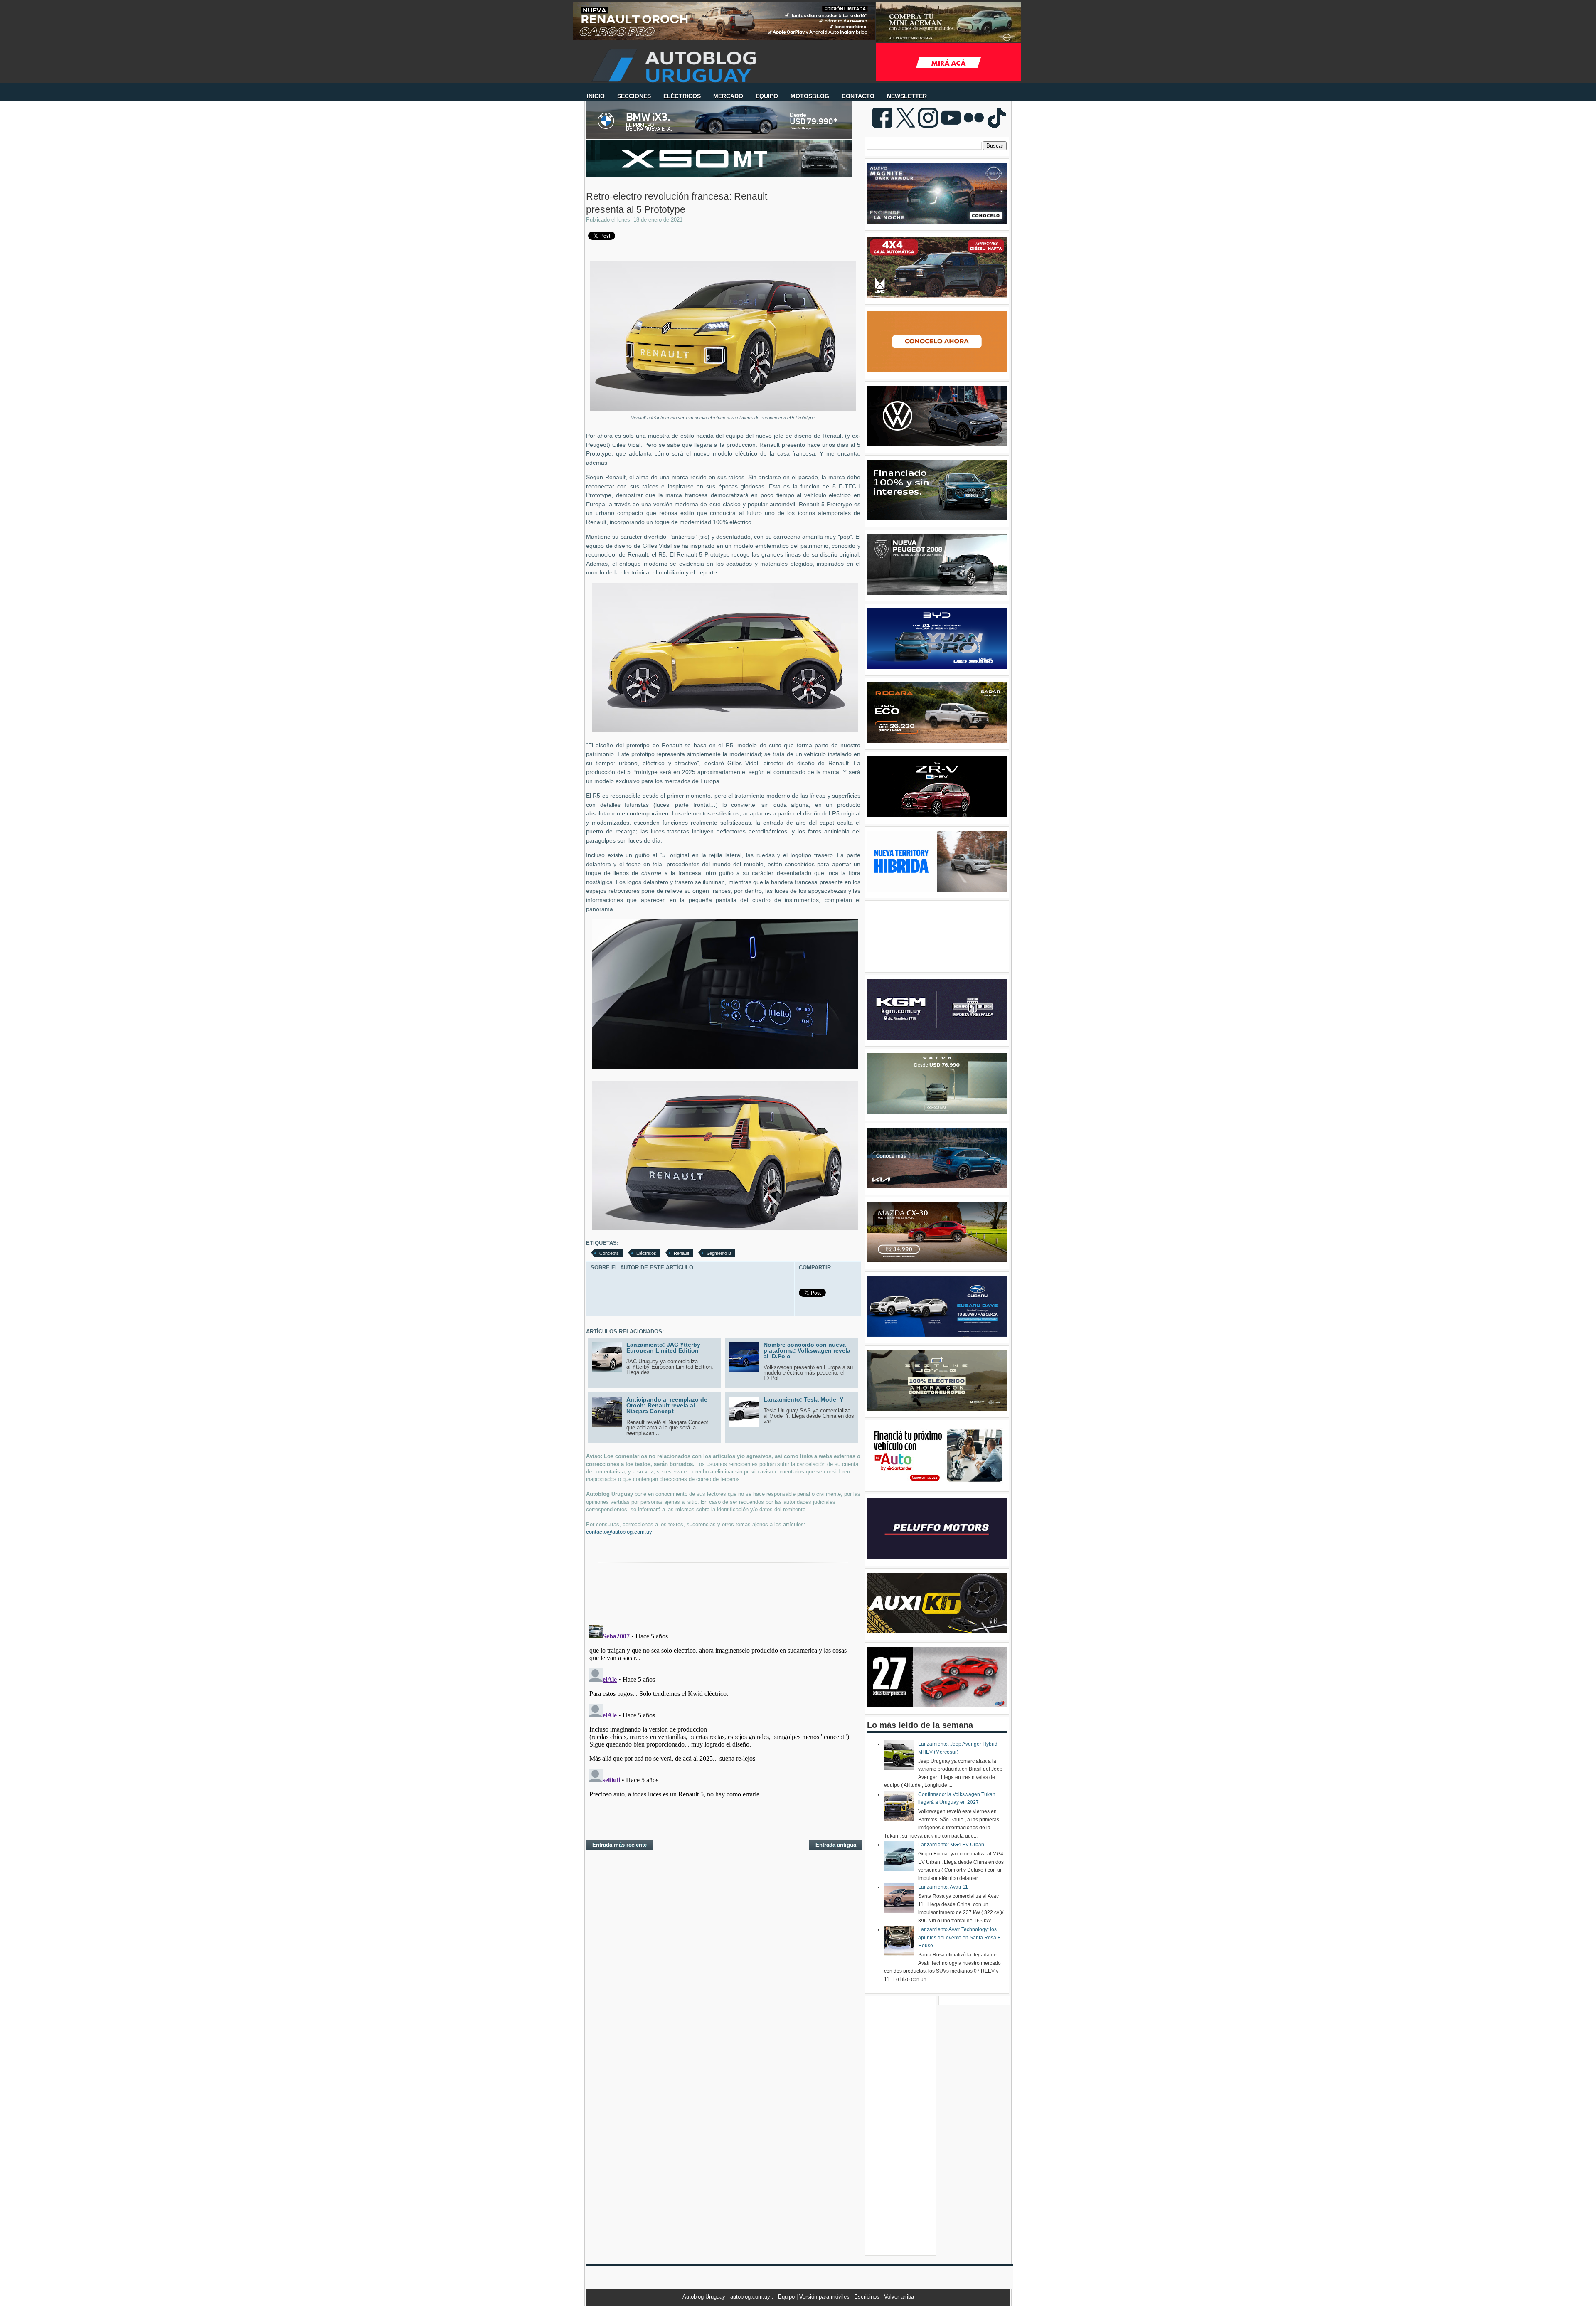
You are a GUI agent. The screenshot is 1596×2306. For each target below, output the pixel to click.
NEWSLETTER (907, 96)
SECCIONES (634, 96)
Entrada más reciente (619, 1845)
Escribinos (868, 2297)
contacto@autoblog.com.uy (619, 1532)
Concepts (609, 1253)
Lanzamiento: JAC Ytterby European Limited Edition (663, 1348)
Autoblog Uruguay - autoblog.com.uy (727, 2297)
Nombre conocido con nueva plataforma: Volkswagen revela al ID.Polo (807, 1350)
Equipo (787, 2297)
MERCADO (728, 96)
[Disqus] (723, 1726)
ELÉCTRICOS (682, 96)
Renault (681, 1253)
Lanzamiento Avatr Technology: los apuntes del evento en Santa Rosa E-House (960, 1938)
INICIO (596, 96)
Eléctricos (646, 1253)
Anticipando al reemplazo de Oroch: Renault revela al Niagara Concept (667, 1405)
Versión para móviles (825, 2297)
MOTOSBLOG (810, 96)
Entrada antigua (836, 1845)
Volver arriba (899, 2297)
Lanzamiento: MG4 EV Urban (951, 1845)
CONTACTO (858, 96)
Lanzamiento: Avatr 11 (943, 1887)
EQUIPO (767, 96)
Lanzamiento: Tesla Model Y (803, 1399)
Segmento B (719, 1253)
